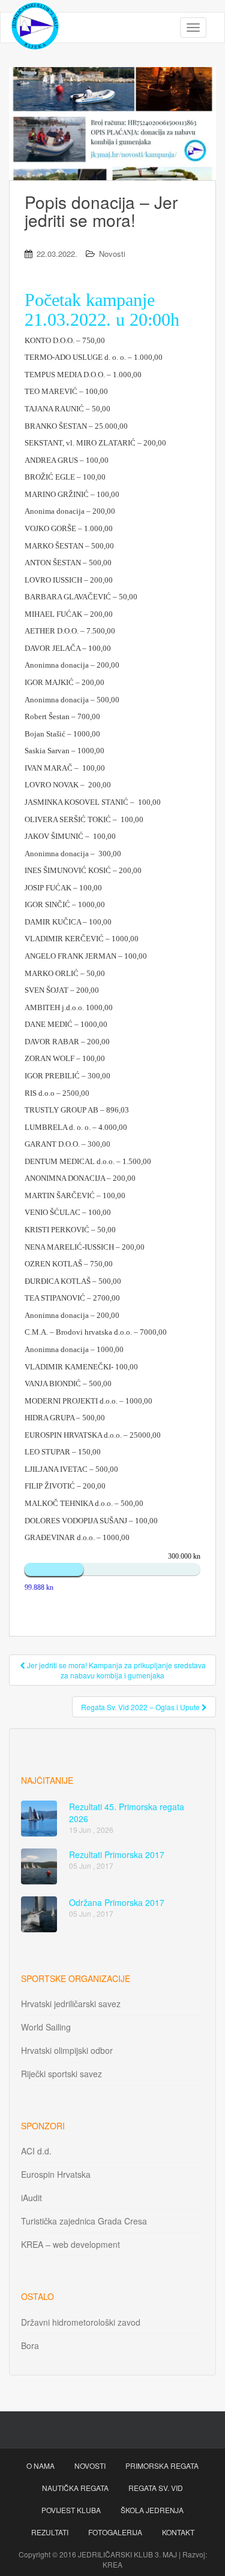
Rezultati (50, 2532)
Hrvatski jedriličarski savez (71, 2004)
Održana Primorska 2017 (117, 1902)
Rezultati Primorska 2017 (117, 1854)
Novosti (112, 254)
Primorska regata (162, 2466)
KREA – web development (70, 2244)
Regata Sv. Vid (156, 2488)
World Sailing (46, 2027)
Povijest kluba (71, 2510)
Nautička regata (75, 2488)
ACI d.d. (36, 2151)
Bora (30, 2345)
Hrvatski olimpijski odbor (67, 2050)
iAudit (31, 2198)
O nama (40, 2466)
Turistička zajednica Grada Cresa (84, 2221)
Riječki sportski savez (61, 2074)
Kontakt (178, 2532)
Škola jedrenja (152, 2510)
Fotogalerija (115, 2532)
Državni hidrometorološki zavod (81, 2322)
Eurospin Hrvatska (56, 2174)
